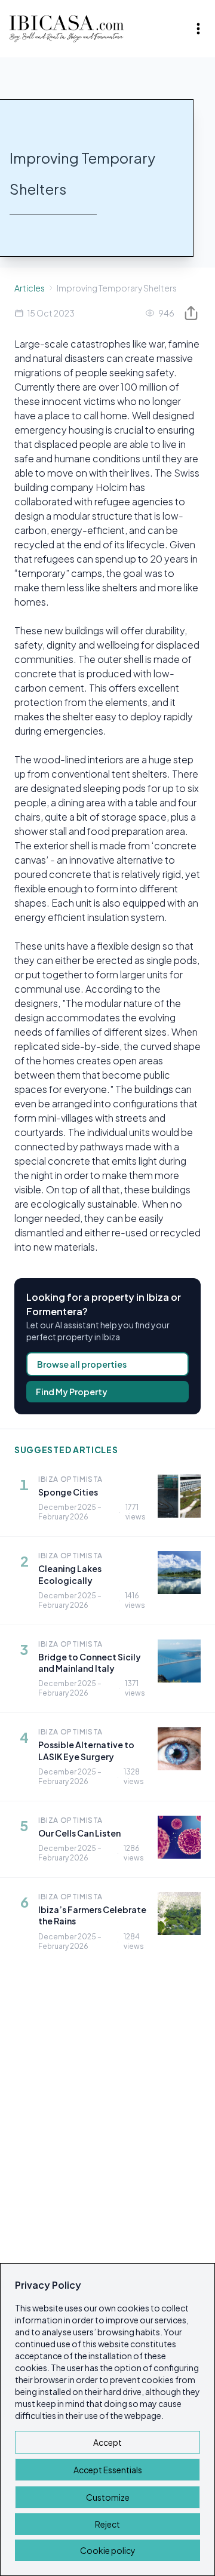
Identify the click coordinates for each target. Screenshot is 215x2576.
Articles (30, 288)
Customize (108, 2497)
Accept (107, 2442)
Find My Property (72, 1392)
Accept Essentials (108, 2470)
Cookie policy (108, 2550)
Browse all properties (82, 1364)
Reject (107, 2524)
